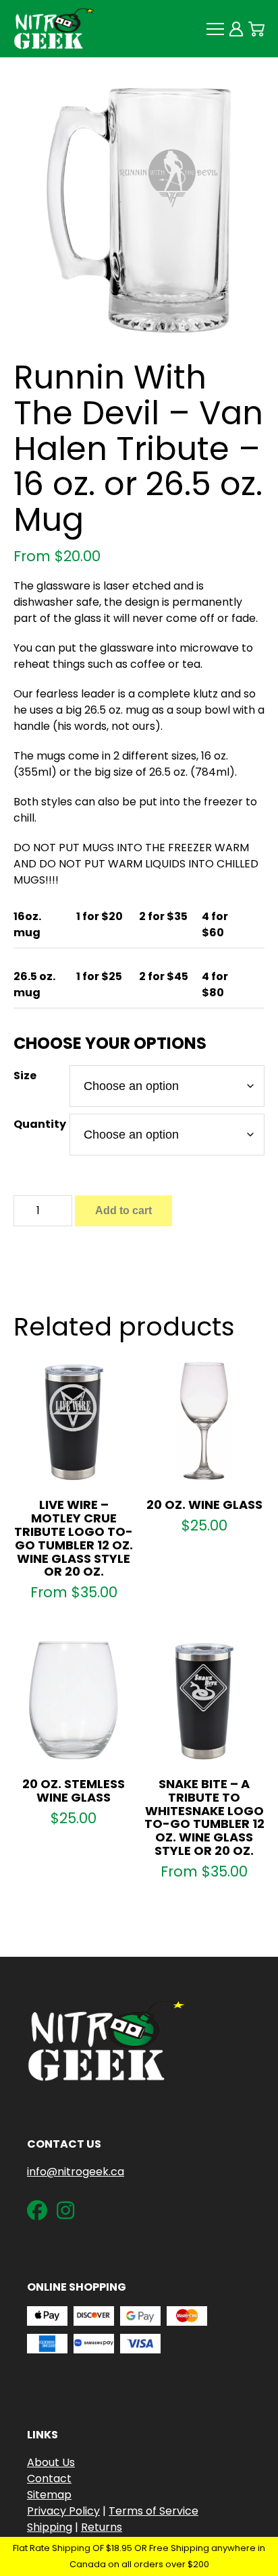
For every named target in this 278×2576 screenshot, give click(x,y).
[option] (139, 210)
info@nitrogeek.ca (76, 2172)
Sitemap (49, 2495)
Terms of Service (154, 2511)
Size (25, 1076)
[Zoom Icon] (139, 210)
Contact (49, 2479)
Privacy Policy (63, 2511)
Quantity (40, 1124)
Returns (102, 2527)
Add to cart (123, 1210)
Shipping (50, 2527)
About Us (51, 2462)
